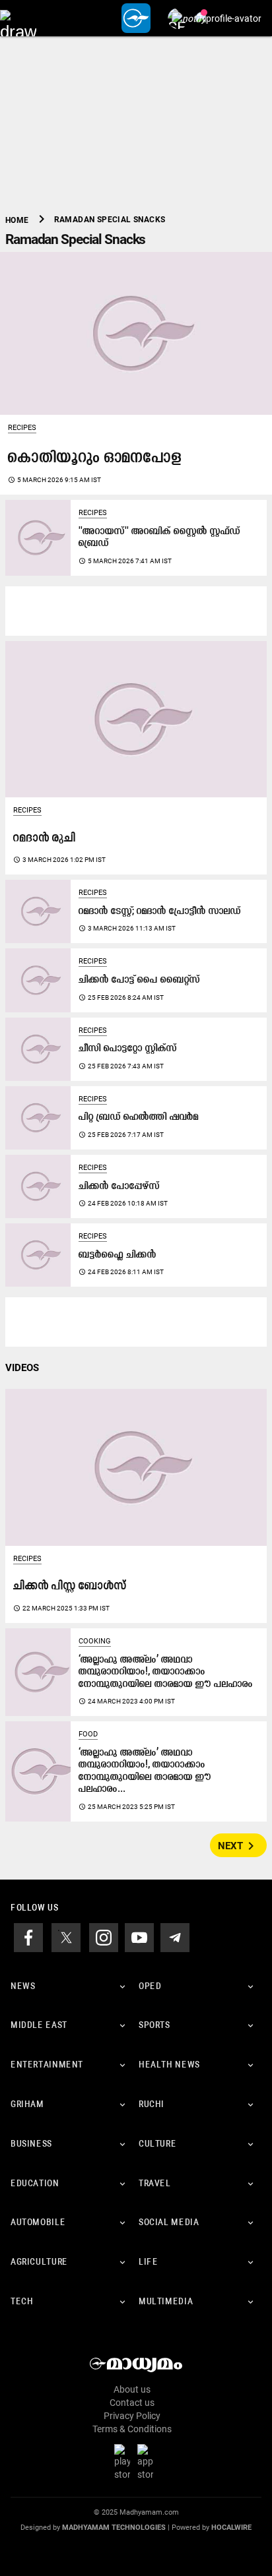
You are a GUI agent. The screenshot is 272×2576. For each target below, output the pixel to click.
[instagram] (104, 1936)
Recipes (22, 428)
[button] (18, 18)
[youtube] (139, 1936)
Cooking (95, 1641)
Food (88, 1734)
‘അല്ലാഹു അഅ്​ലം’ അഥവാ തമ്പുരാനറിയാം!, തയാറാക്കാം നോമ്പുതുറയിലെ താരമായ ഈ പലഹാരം (166, 1672)
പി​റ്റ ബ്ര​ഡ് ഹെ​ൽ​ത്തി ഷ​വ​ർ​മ (139, 1118)
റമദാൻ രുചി (45, 839)
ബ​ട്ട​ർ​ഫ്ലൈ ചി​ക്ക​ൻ (118, 1255)
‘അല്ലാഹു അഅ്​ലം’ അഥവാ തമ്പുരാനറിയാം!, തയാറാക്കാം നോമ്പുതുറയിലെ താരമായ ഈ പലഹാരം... (145, 1771)
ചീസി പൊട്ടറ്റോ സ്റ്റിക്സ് (128, 1049)
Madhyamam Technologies (114, 2528)
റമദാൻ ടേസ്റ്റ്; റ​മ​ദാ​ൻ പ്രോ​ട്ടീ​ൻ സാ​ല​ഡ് (160, 912)
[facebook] (28, 1936)
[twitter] (66, 1936)
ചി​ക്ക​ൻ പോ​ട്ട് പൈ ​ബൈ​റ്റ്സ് (139, 980)
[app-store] (148, 2462)
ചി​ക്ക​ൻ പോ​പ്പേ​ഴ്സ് (119, 1187)
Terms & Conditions (132, 2429)
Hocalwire (231, 2528)
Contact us (132, 2403)
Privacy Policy (132, 2416)
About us (132, 2389)
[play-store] (125, 2462)
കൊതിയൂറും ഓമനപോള (95, 458)
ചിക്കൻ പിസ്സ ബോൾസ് (70, 1586)
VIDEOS (22, 1368)
